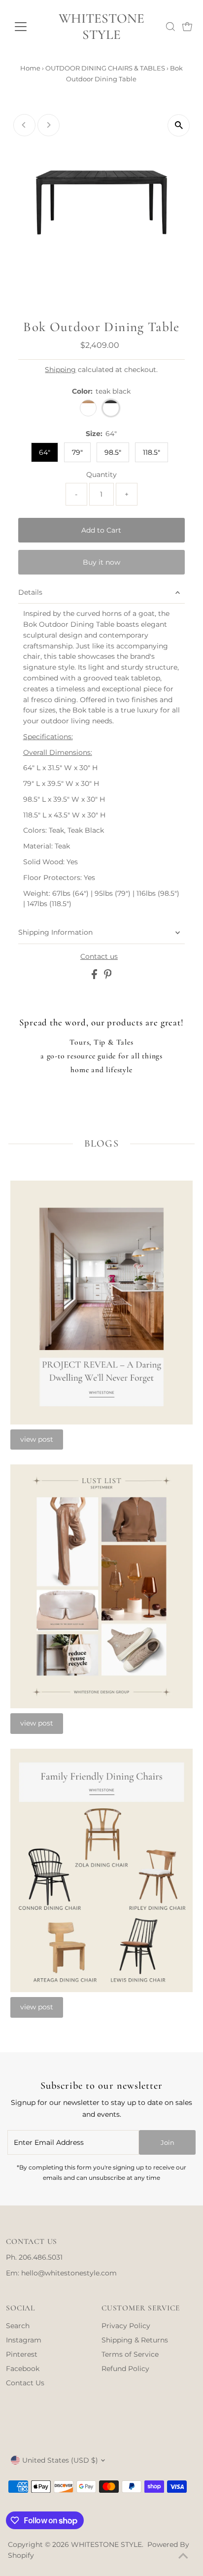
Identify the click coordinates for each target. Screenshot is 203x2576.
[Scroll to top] (183, 2556)
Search (18, 2326)
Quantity (101, 475)
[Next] (49, 125)
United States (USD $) (60, 2460)
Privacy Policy (126, 2326)
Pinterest (22, 2354)
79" (77, 452)
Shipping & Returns (135, 2340)
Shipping (60, 370)
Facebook (23, 2369)
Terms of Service (130, 2354)
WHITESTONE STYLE (101, 27)
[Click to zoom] (179, 125)
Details (30, 592)
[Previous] (24, 125)
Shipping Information (55, 932)
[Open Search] (170, 27)
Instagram (24, 2340)
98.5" (113, 452)
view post (37, 1439)
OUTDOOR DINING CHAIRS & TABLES (105, 68)
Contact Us (25, 2383)
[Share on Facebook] (95, 977)
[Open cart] (187, 27)
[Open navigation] (28, 27)
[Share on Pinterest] (108, 977)
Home (30, 68)
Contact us (99, 957)
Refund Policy (125, 2369)
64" (45, 452)
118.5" (152, 452)
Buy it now (101, 562)
